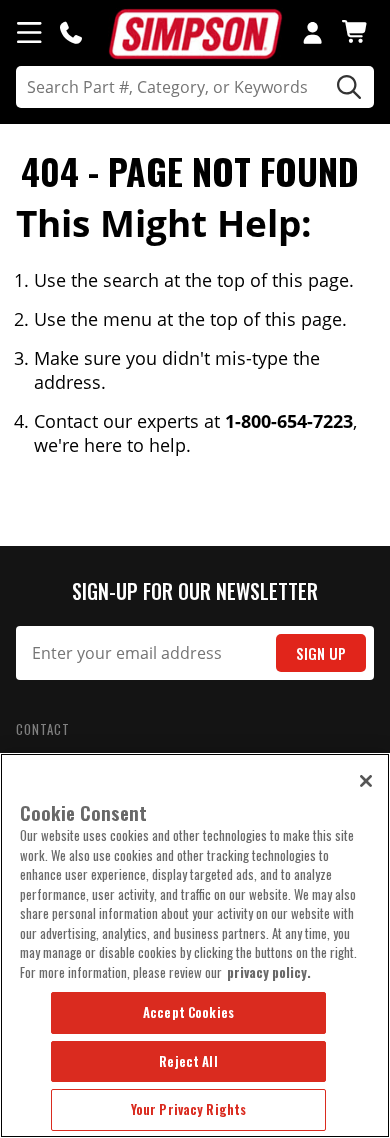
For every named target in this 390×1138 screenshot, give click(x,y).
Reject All (188, 1061)
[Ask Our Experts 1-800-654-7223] (71, 32)
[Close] (366, 781)
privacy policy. (269, 972)
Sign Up (321, 653)
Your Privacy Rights (188, 1109)
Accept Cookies (188, 1012)
